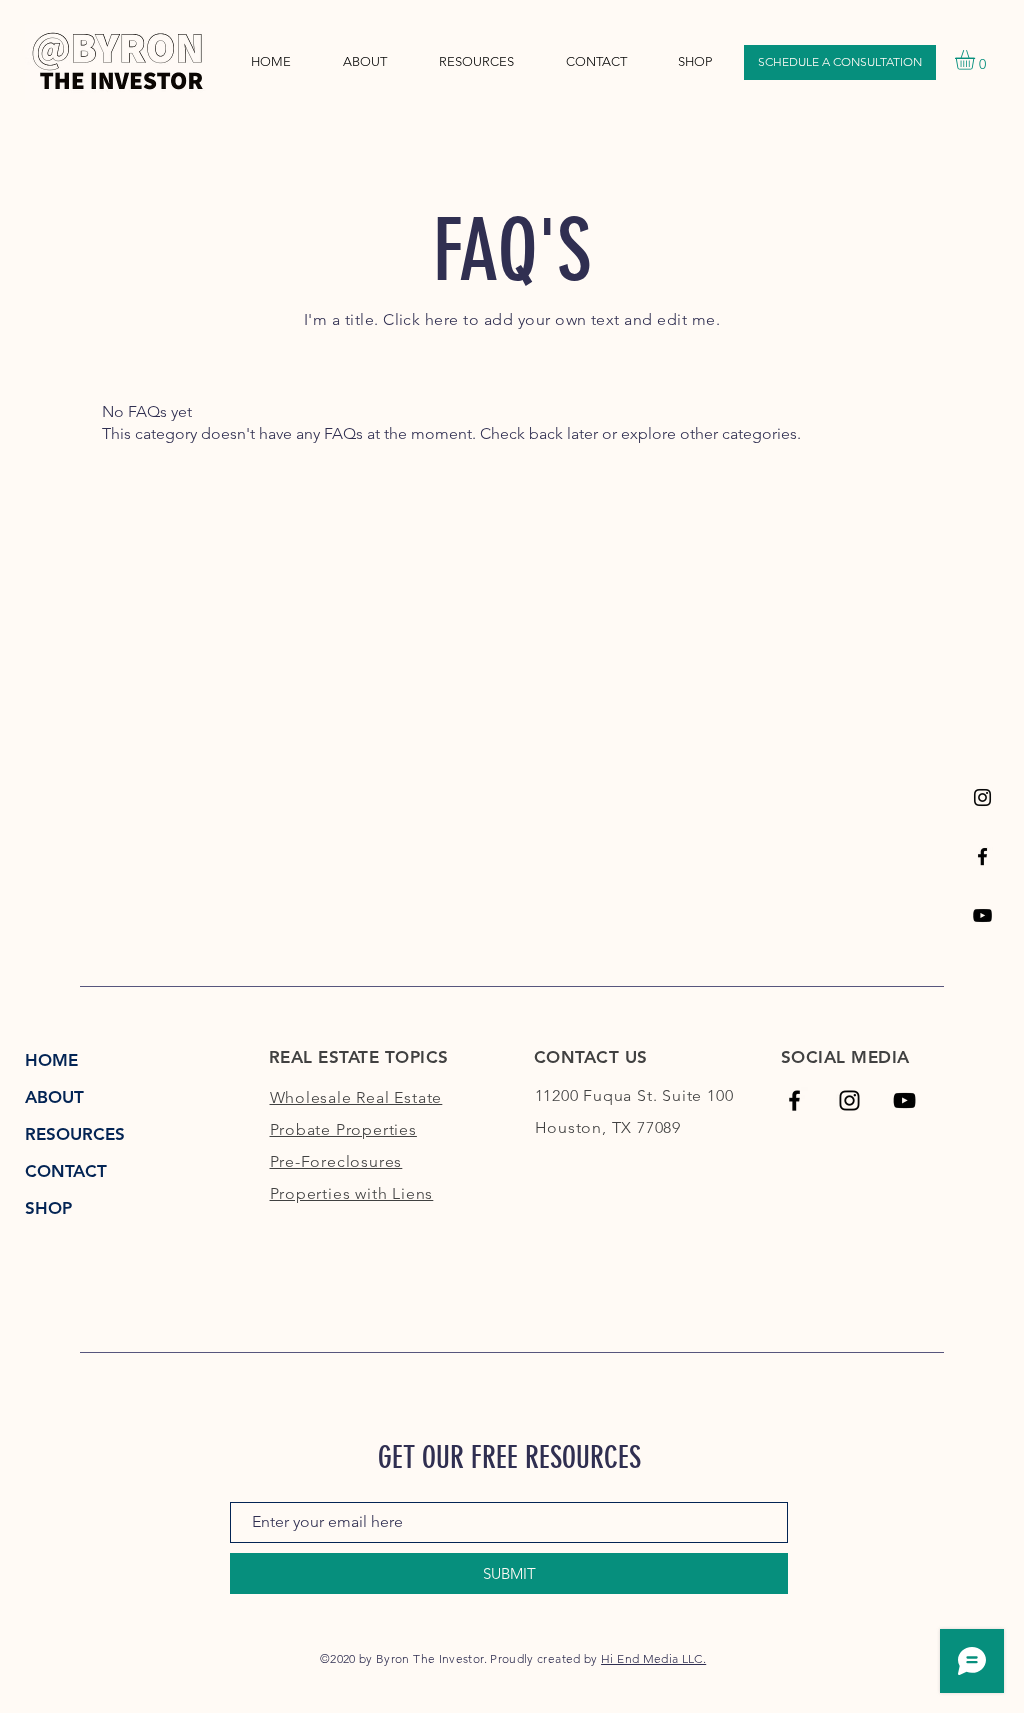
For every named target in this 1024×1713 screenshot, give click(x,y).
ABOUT (54, 1097)
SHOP (48, 1208)
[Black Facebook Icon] (794, 1100)
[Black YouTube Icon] (982, 915)
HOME (51, 1060)
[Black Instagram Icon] (982, 797)
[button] (476, 62)
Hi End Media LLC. (653, 1658)
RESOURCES (75, 1134)
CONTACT (66, 1171)
